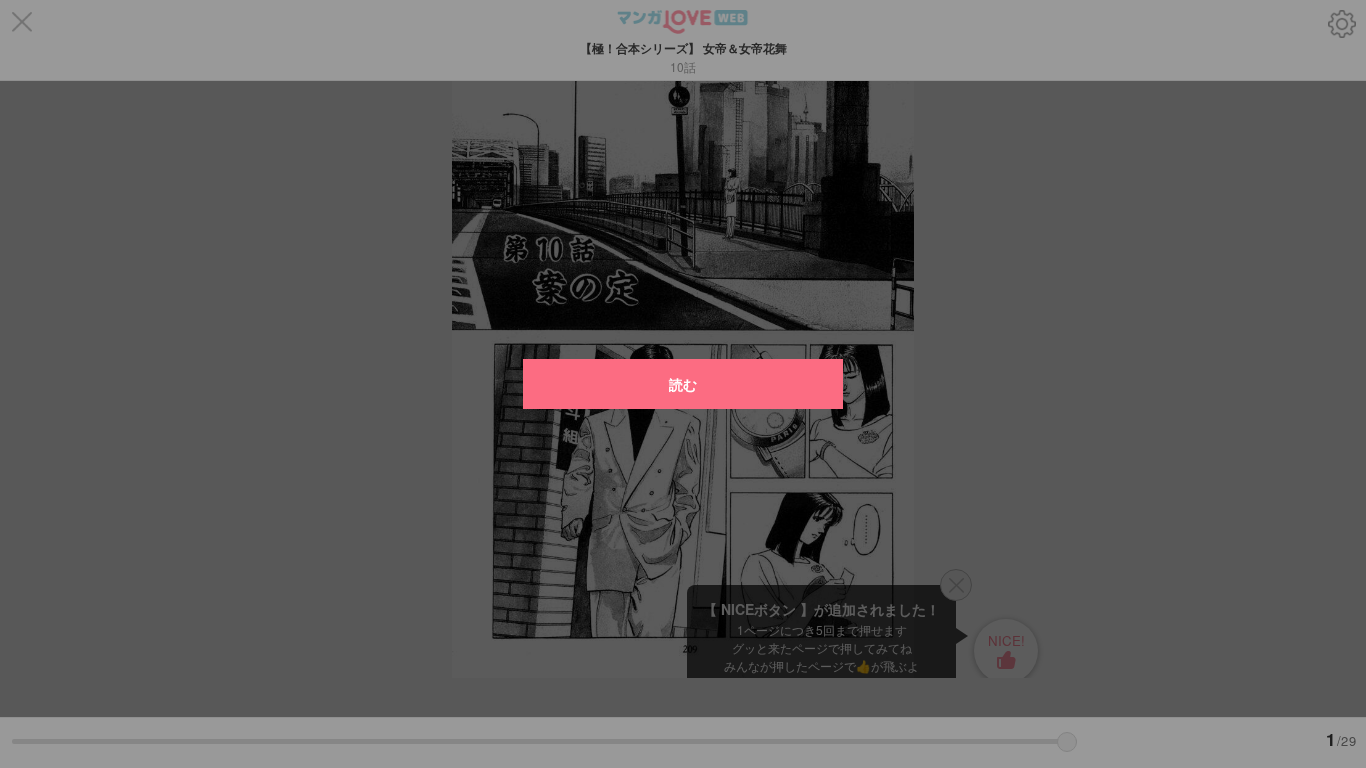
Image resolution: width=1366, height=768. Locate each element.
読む (683, 384)
